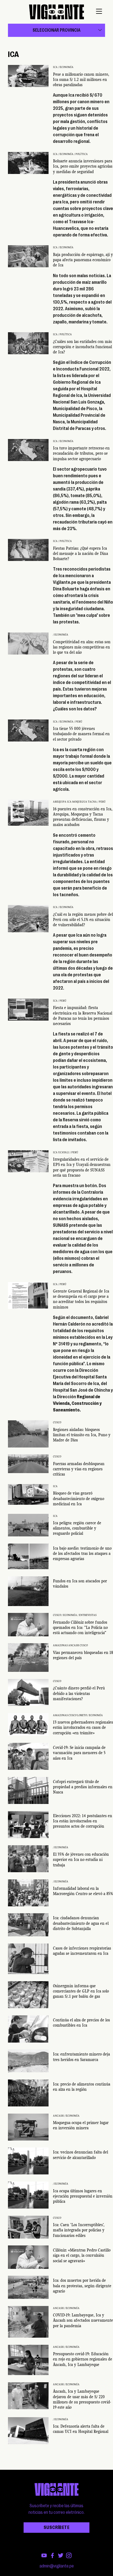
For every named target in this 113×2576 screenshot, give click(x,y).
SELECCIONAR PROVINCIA (56, 30)
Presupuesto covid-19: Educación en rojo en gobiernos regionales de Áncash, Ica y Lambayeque (83, 2359)
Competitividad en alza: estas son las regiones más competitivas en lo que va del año (82, 647)
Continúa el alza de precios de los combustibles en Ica (81, 2023)
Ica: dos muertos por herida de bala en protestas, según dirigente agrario (82, 2286)
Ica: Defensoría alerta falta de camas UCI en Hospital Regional (81, 2429)
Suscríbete (56, 2528)
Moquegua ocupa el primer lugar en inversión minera (81, 2125)
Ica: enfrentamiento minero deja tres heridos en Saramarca (81, 2057)
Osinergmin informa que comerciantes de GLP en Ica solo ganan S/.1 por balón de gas (81, 1991)
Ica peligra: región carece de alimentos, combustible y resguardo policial (77, 1528)
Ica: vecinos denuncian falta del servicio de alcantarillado (80, 2155)
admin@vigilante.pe (57, 2566)
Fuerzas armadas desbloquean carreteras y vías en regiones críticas (79, 1469)
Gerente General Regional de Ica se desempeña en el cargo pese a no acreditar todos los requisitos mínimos (81, 1299)
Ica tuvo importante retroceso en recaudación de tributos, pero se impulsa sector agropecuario (81, 453)
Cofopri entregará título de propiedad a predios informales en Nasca (83, 1787)
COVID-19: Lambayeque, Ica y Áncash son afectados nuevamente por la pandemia (83, 2320)
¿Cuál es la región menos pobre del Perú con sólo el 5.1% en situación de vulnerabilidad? (83, 920)
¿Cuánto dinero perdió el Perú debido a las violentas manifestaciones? (79, 1693)
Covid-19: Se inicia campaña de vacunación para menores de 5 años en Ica (79, 1753)
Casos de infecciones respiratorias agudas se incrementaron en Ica (82, 1951)
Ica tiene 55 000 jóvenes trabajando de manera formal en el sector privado (81, 734)
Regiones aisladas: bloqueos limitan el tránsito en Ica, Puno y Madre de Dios (82, 1435)
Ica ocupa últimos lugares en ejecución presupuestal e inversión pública (83, 2196)
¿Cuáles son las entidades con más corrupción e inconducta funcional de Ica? (82, 347)
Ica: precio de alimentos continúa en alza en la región (82, 2087)
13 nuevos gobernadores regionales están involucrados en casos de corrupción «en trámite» (83, 1727)
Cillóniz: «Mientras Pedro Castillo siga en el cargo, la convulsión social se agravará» (82, 2255)
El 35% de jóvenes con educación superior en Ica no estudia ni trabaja (81, 1860)
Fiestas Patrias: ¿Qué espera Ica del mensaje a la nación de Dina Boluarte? (80, 554)
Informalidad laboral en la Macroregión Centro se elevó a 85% (83, 1891)
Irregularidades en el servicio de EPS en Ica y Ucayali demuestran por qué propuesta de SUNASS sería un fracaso (82, 1167)
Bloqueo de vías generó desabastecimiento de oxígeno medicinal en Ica (79, 1498)
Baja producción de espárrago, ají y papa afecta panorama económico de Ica (83, 260)
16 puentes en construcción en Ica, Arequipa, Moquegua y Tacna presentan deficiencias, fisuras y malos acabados (83, 817)
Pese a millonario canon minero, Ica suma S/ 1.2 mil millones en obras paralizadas (81, 80)
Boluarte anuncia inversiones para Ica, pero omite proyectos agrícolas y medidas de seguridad (83, 166)
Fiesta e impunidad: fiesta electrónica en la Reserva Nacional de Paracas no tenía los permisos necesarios (83, 1016)
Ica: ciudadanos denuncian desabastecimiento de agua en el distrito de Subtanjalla (81, 1923)
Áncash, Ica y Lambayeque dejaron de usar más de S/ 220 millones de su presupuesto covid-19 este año (82, 2399)
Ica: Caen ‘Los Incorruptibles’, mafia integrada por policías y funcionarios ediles (79, 2230)
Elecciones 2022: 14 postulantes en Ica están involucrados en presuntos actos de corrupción (83, 1821)
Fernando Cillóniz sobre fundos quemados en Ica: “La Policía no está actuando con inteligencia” (80, 1628)
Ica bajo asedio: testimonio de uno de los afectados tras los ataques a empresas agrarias (82, 1553)
